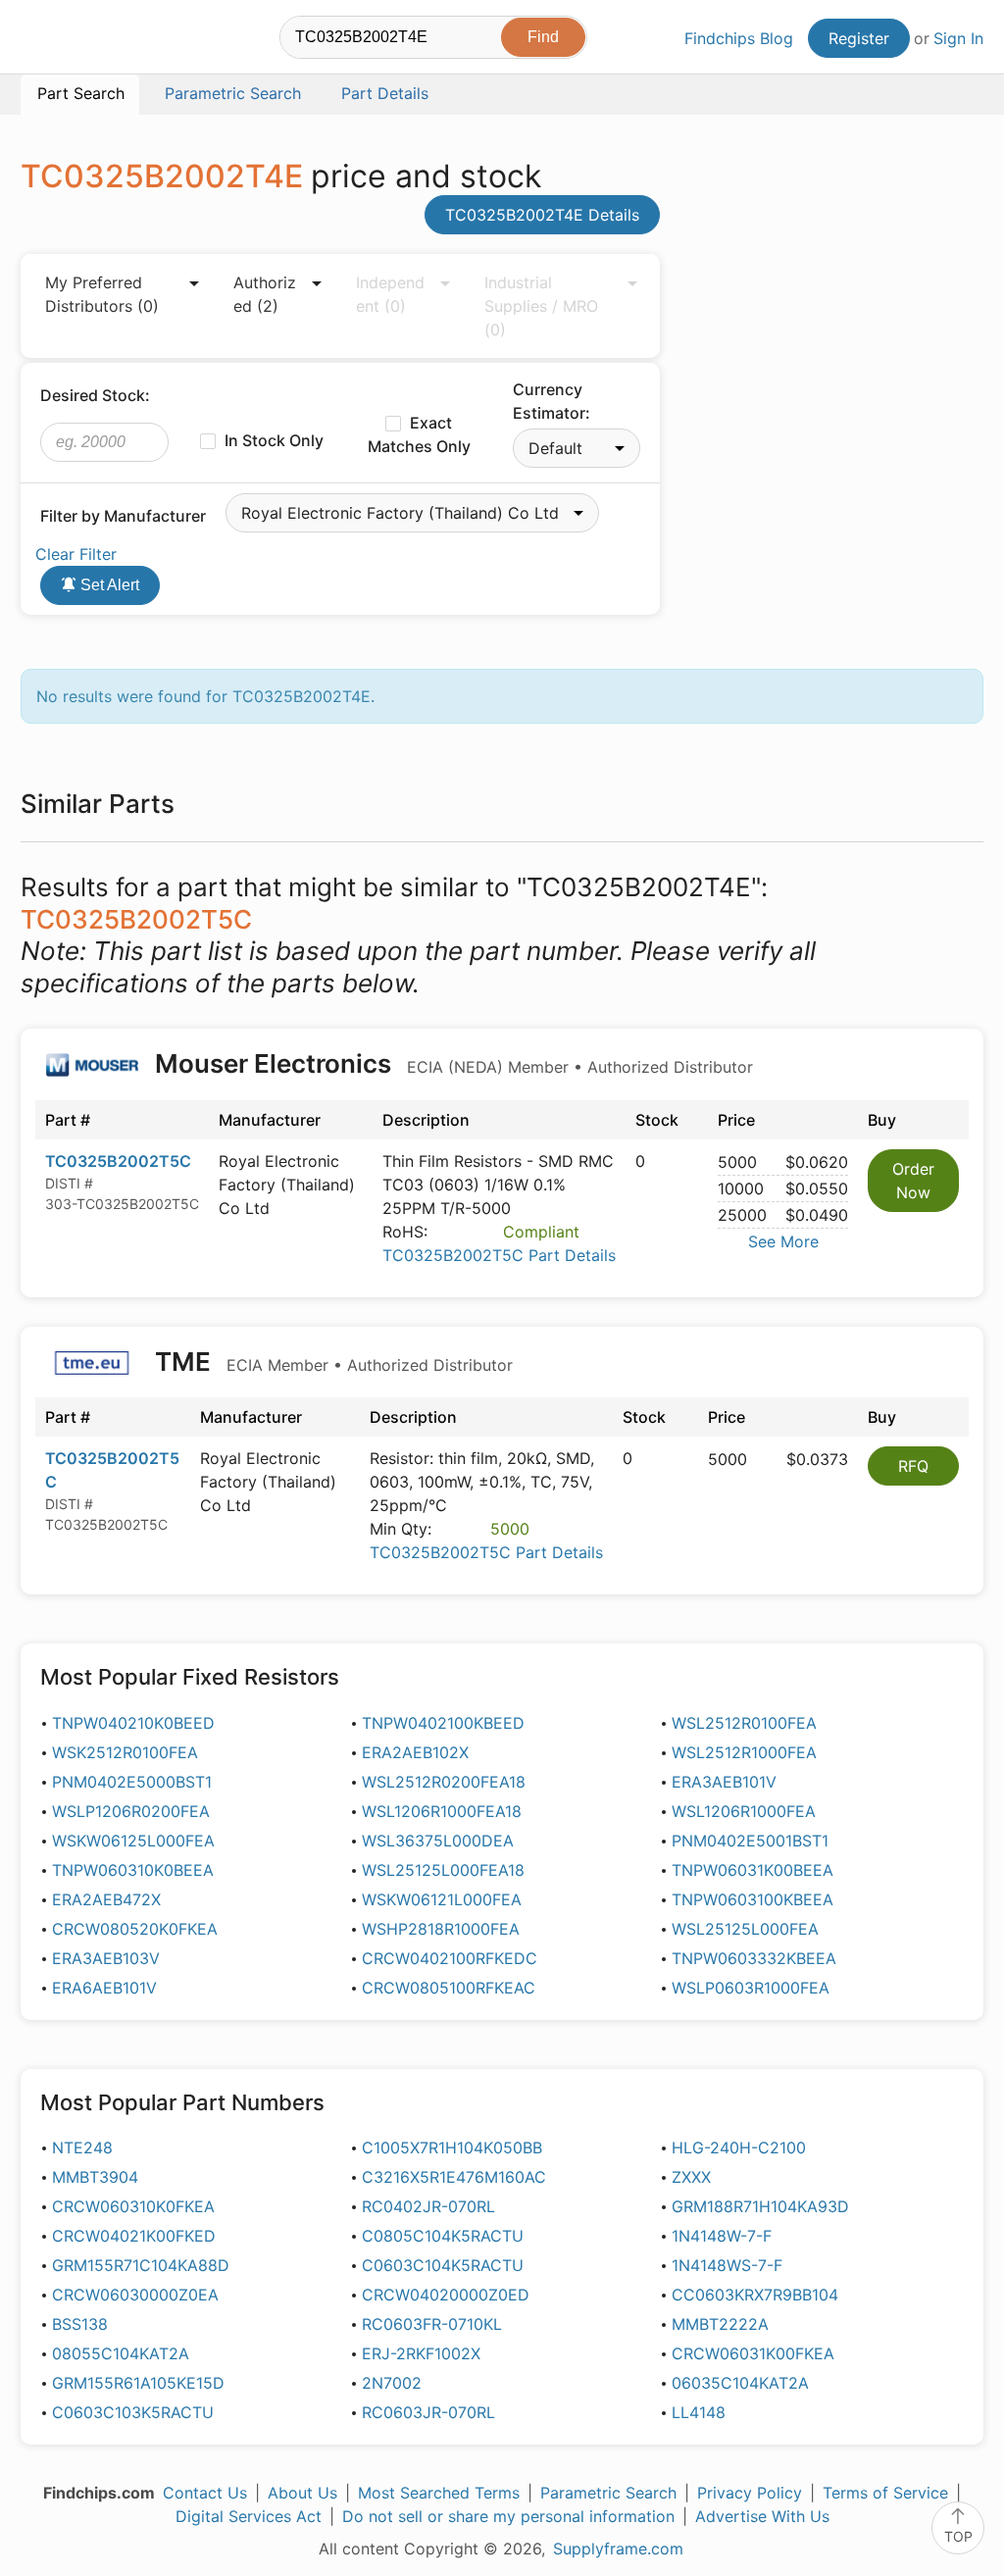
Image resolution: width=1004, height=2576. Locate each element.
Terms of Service (885, 2493)
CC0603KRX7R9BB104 (755, 2295)
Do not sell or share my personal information (508, 2516)
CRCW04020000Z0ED (446, 2295)
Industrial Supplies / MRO (541, 306)
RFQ (913, 1466)
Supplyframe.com (618, 2549)
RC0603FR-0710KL (432, 2324)
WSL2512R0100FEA (744, 1723)
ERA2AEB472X (106, 1899)
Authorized (265, 294)
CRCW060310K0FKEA (133, 2206)
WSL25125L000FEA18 (443, 1870)
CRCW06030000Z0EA (135, 2295)
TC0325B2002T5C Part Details (499, 1255)
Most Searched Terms (439, 2493)
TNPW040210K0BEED (133, 1723)
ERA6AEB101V (104, 1988)
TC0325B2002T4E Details (542, 215)
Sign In (958, 38)
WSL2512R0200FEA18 (444, 1782)
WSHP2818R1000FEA (441, 1929)
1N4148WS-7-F (727, 2265)
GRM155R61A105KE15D (138, 2383)
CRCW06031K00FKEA (753, 2353)
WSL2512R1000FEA (744, 1752)
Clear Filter (76, 554)
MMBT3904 (95, 2177)
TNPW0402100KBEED (443, 1723)
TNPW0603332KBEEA (754, 1958)
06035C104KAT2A (740, 2383)
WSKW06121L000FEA (442, 1899)
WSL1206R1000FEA (744, 1811)
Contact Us (205, 2493)
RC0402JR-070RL (428, 2206)
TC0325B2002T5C (118, 1161)
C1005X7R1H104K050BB (452, 2147)
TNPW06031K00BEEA (753, 1870)
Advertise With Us (762, 2516)
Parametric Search (608, 2493)
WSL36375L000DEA (438, 1841)
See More (783, 1241)
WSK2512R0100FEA (125, 1752)
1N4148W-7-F (722, 2236)
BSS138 (80, 2324)
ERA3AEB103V (106, 1958)
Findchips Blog (739, 38)
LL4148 (699, 2412)
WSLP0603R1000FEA (751, 1988)
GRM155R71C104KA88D (141, 2265)
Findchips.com (84, 40)
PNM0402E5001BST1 (750, 1841)
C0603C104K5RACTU (443, 2265)
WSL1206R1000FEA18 (442, 1811)
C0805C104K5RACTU (443, 2236)
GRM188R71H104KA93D (760, 2206)
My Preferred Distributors (102, 294)
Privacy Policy (750, 2493)
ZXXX (691, 2177)
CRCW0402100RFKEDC (450, 1958)
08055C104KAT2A (121, 2353)
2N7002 (392, 2383)
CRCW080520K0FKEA (135, 1929)
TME (331, 1362)
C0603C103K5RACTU (133, 2412)
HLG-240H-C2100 (739, 2147)
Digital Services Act (249, 2516)
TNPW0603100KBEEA (753, 1899)
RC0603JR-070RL (428, 2412)
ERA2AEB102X (415, 1752)
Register (859, 38)
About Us (302, 2493)
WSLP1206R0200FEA (131, 1811)
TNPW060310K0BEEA (133, 1870)
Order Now (913, 1181)
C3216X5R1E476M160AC (454, 2177)
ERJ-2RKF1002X (421, 2353)
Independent (390, 294)
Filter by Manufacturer (123, 516)
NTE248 (82, 2147)
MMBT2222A (720, 2324)
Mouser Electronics (451, 1063)
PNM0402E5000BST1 (132, 1782)
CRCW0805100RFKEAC (449, 1988)
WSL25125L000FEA (745, 1929)
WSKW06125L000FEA (133, 1841)
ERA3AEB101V (724, 1782)
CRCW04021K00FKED (134, 2236)
